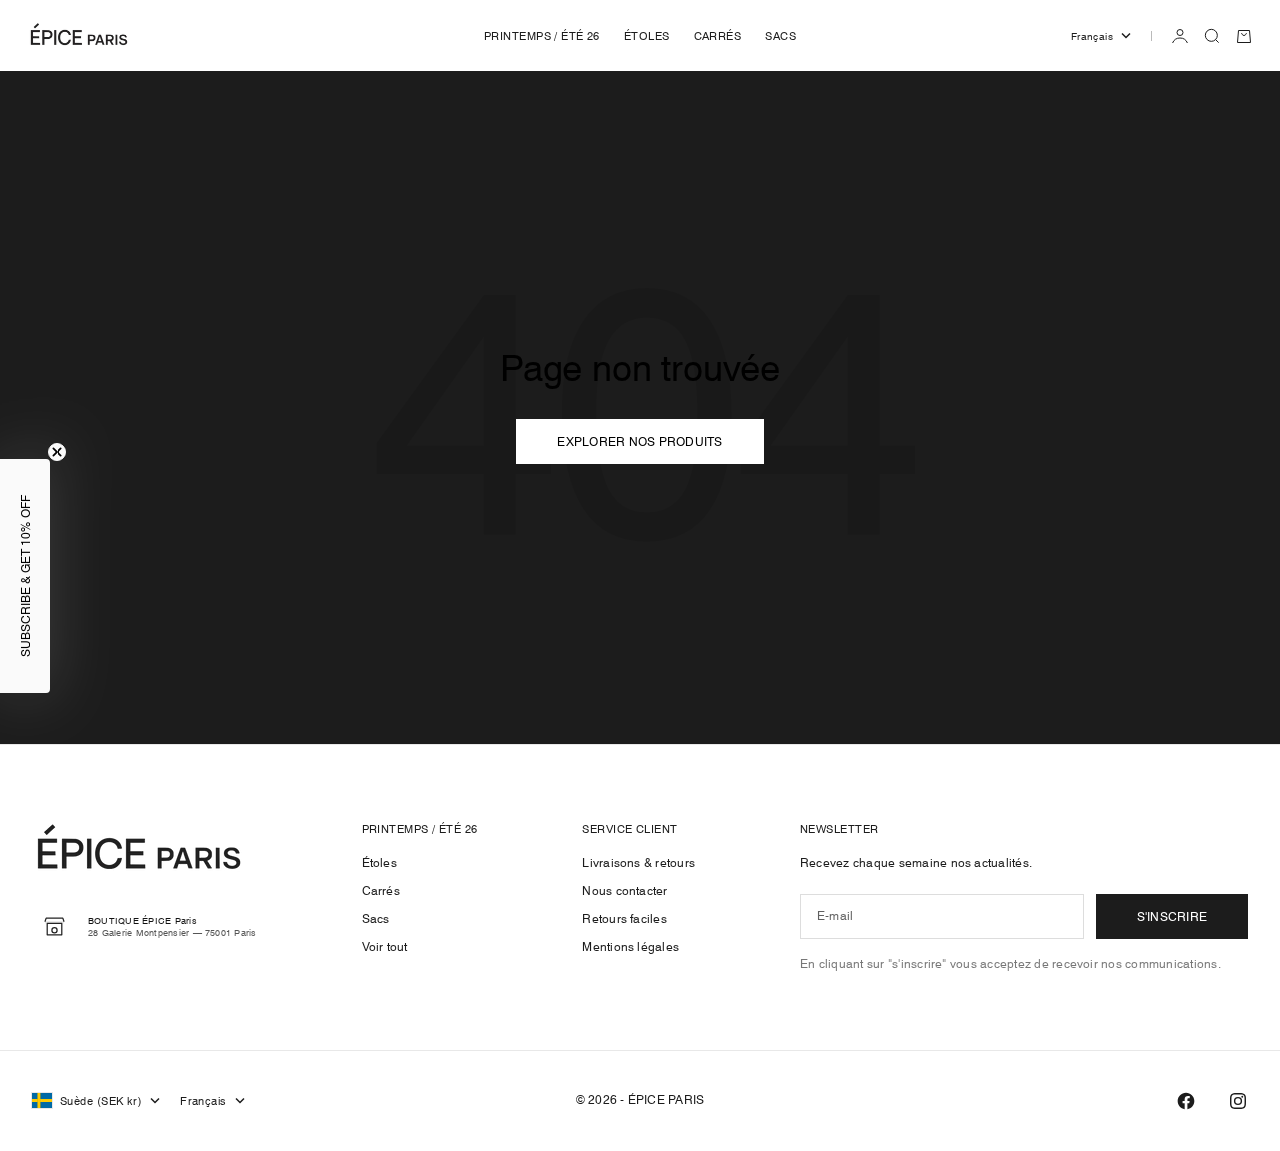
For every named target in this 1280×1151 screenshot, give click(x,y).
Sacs (376, 918)
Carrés (381, 890)
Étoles (379, 862)
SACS (780, 36)
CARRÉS (718, 36)
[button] (25, 576)
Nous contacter (624, 890)
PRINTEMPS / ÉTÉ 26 (542, 36)
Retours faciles (624, 918)
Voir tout (385, 946)
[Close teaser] (57, 452)
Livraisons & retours (638, 862)
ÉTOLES (647, 36)
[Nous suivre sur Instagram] (1238, 1101)
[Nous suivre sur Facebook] (1186, 1101)
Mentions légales (630, 946)
